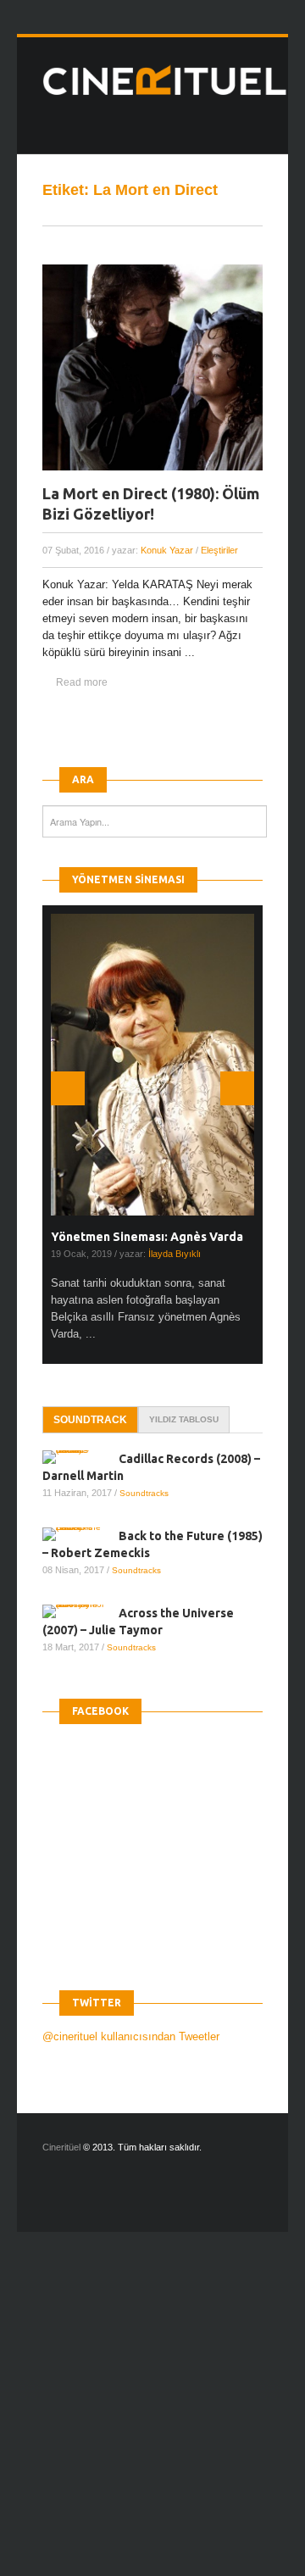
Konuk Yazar (167, 550)
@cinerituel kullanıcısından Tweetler (131, 2036)
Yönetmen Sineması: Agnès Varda (147, 1237)
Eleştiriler (219, 550)
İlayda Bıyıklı (175, 1254)
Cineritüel (61, 2147)
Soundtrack (90, 1420)
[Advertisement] (152, 2418)
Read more (82, 682)
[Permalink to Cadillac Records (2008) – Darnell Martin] (80, 1457)
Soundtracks (144, 1493)
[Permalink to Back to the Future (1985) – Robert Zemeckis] (80, 1534)
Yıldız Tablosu (184, 1419)
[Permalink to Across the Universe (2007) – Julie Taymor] (80, 1611)
